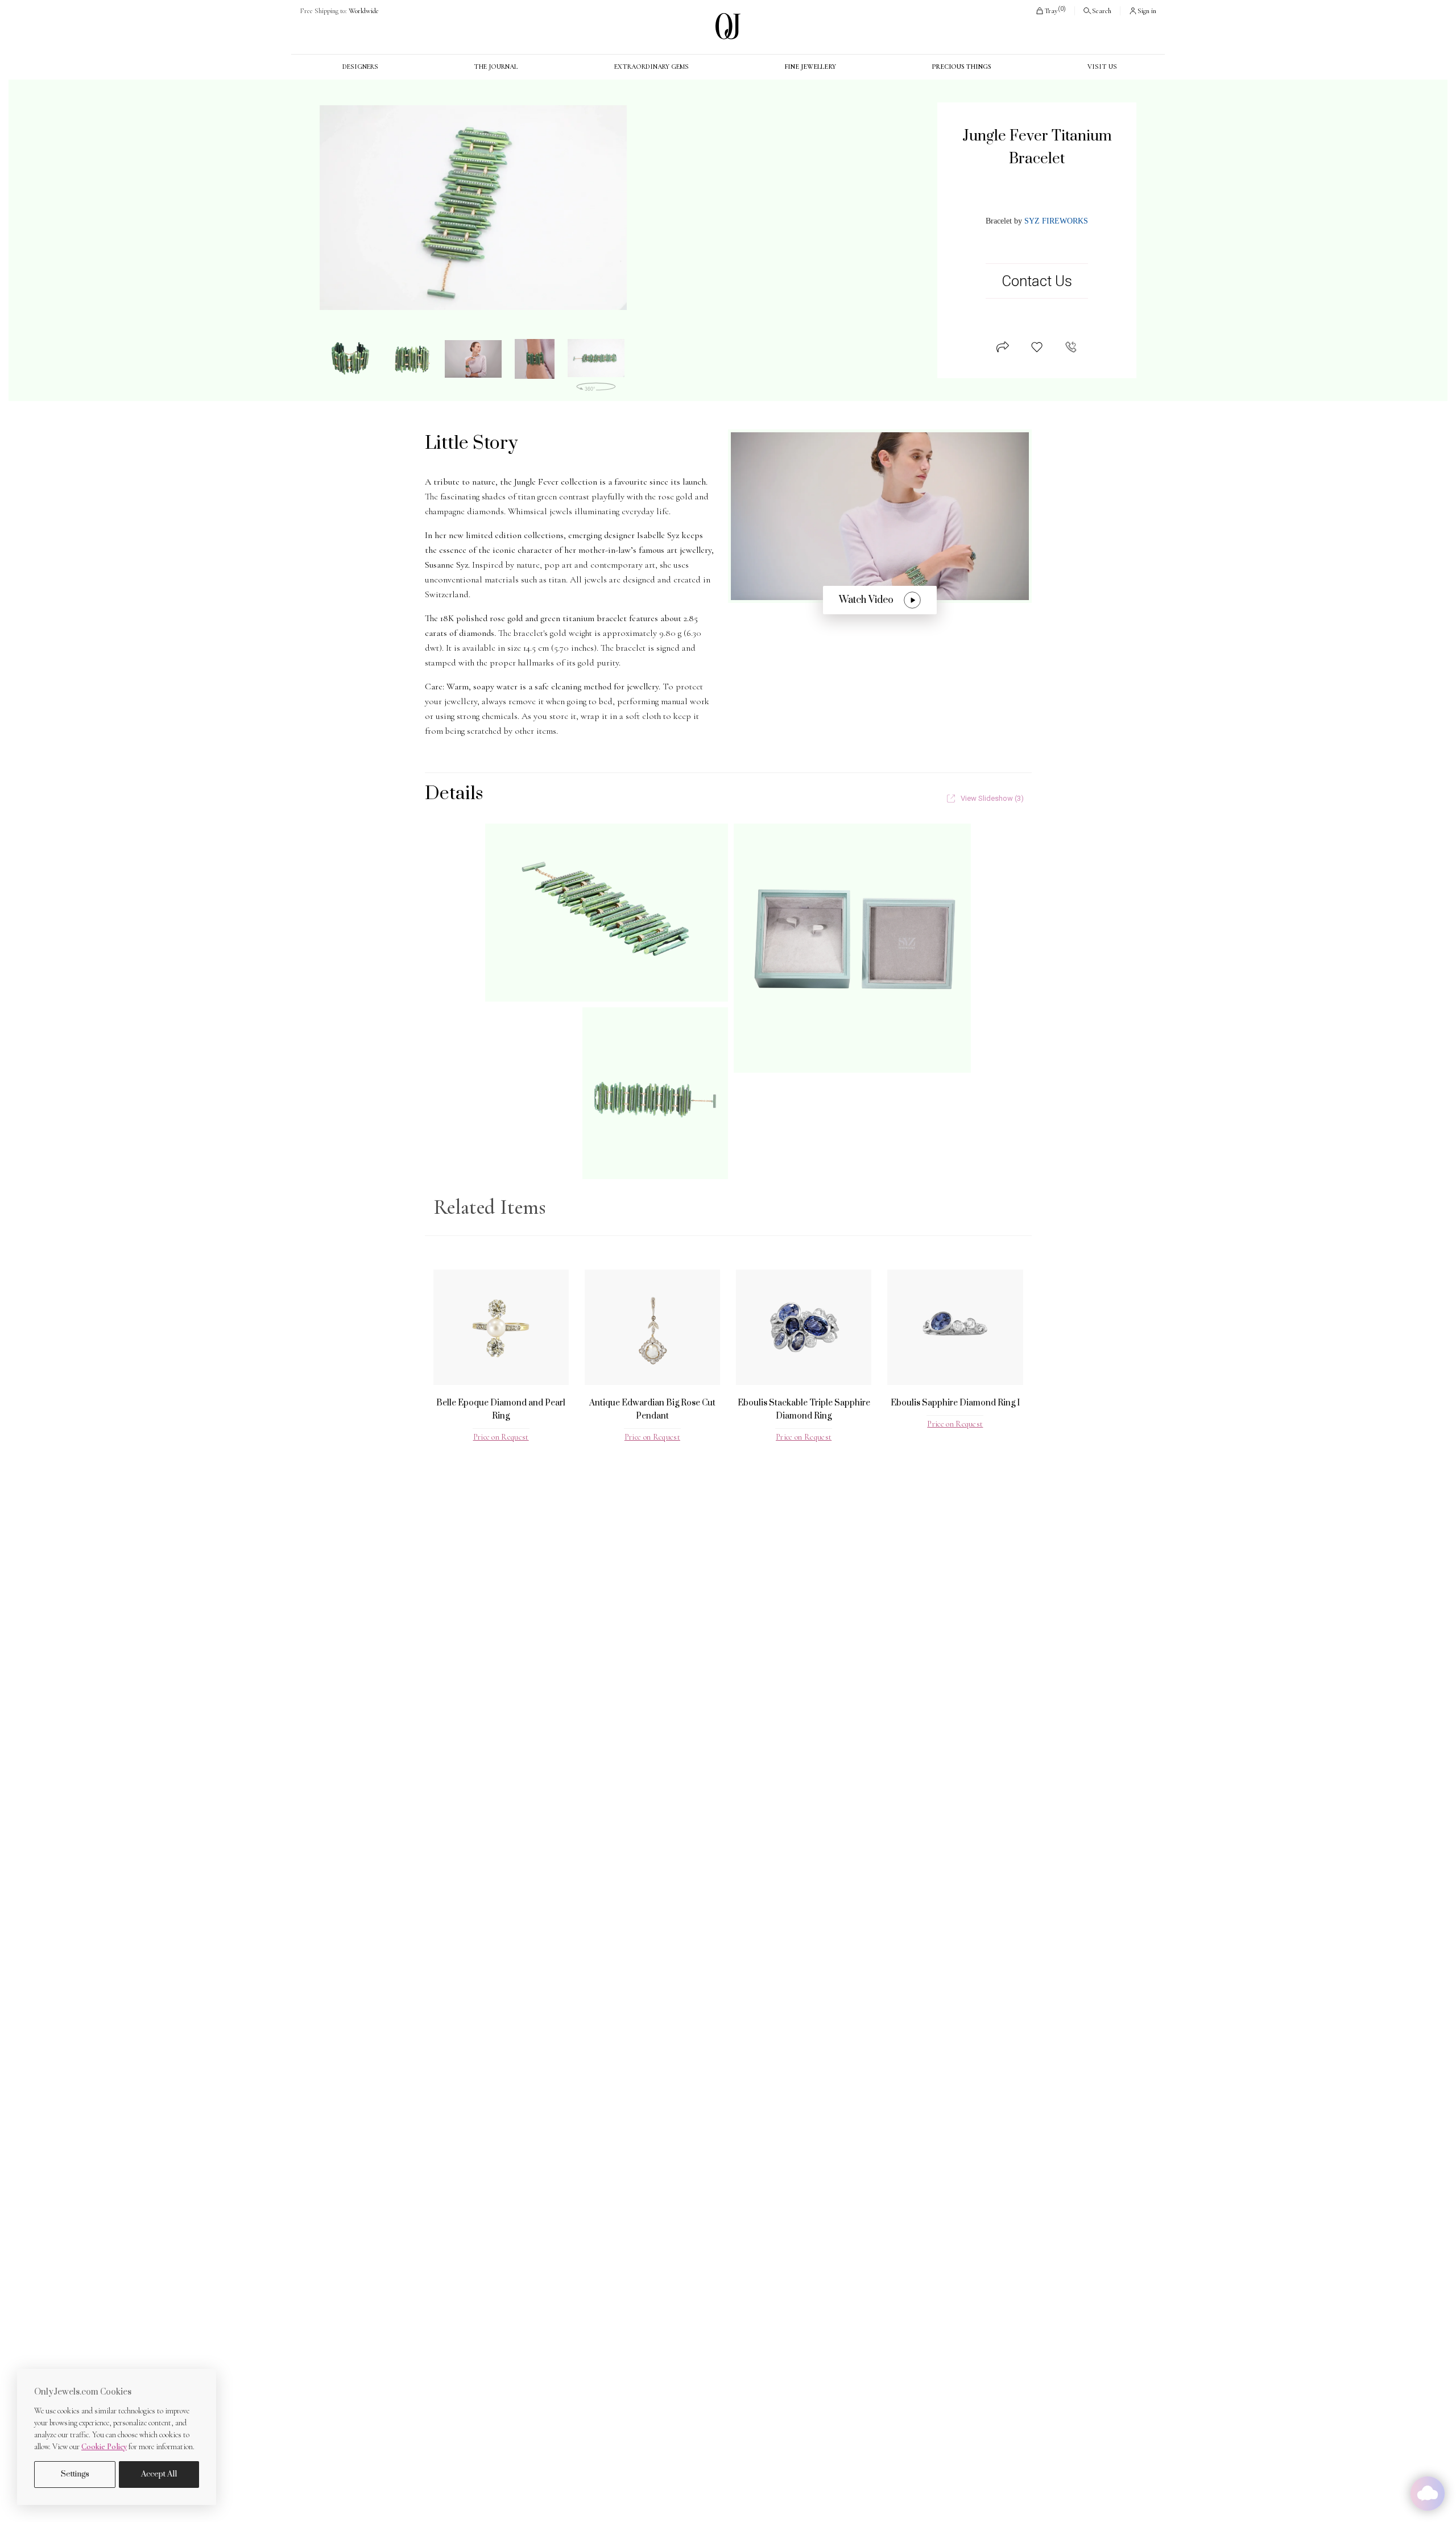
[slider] (473, 208)
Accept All (159, 2474)
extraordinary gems (652, 67)
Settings (75, 2474)
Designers (360, 67)
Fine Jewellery (810, 67)
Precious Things (961, 67)
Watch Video (866, 600)
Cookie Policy (104, 2447)
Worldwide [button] (339, 11)
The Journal (496, 67)
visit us (1102, 67)
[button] (1050, 11)
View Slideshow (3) (992, 798)
